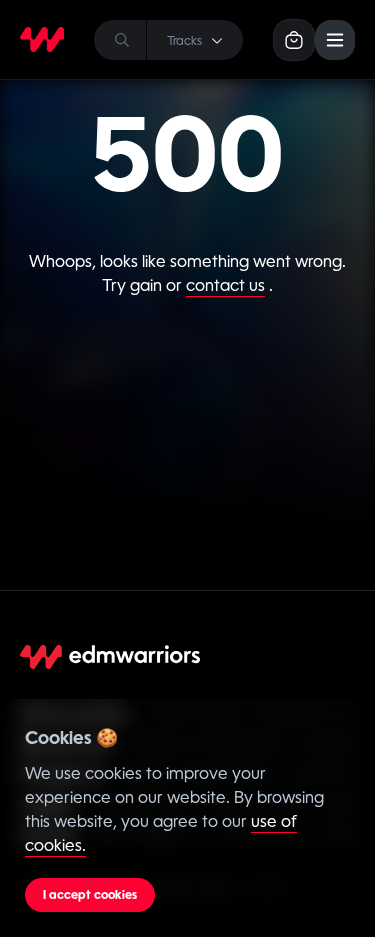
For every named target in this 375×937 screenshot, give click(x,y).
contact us (225, 285)
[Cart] (294, 40)
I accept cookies (90, 895)
